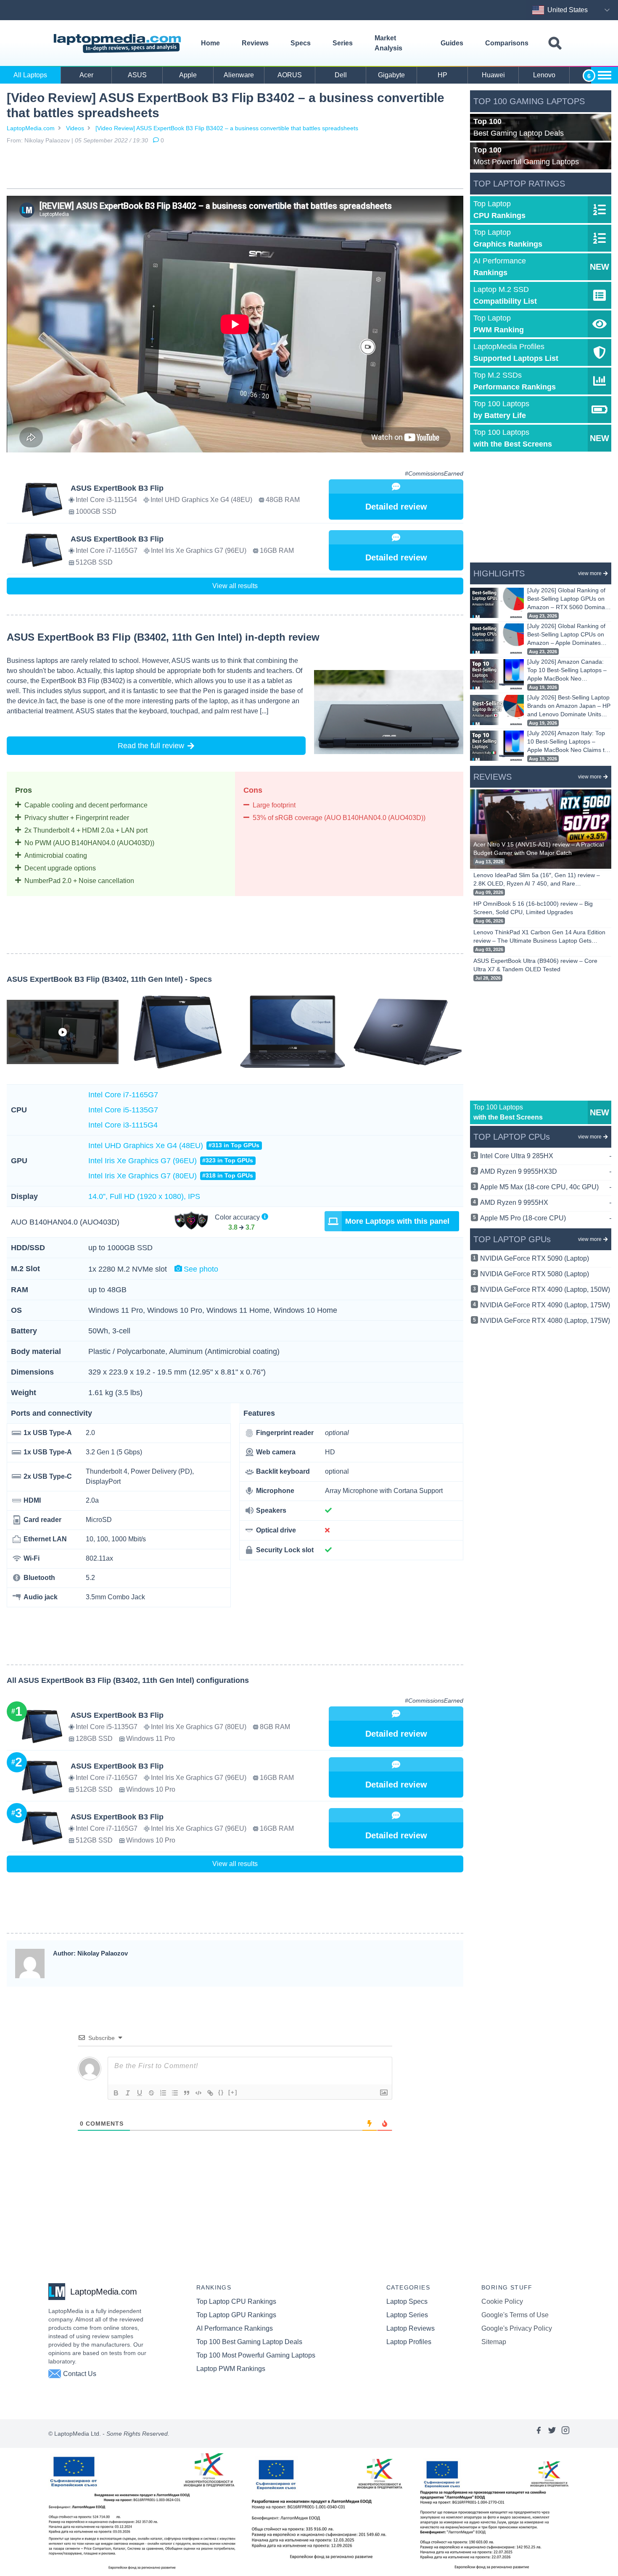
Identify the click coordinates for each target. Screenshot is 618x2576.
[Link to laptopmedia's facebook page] (539, 2434)
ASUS (137, 75)
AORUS (290, 75)
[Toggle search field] (555, 43)
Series (343, 43)
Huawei (493, 75)
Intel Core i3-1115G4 (123, 1125)
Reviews (255, 43)
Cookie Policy (502, 2301)
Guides (452, 43)
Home (210, 43)
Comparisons (507, 43)
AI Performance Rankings (235, 2328)
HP (442, 75)
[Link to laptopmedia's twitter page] (552, 2434)
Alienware (239, 75)
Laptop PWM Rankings (231, 2369)
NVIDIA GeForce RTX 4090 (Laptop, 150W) (545, 1289)
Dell (341, 75)
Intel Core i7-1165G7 (123, 1095)
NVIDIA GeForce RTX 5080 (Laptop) (535, 1274)
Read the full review (151, 746)
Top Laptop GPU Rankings (236, 2315)
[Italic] (128, 2093)
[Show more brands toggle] (605, 75)
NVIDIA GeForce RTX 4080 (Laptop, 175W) (545, 1321)
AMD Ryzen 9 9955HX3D (546, 1171)
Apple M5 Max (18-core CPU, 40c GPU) (546, 1187)
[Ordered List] (163, 2093)
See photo (201, 1269)
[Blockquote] (187, 2093)
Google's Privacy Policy (517, 2328)
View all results (235, 586)
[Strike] (151, 2093)
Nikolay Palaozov (47, 140)
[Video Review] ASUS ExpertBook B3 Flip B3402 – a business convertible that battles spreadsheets (227, 128)
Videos (75, 128)
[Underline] (140, 2093)
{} (221, 2092)
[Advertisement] (235, 168)
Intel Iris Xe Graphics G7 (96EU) (171, 1161)
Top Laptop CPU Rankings (236, 2301)
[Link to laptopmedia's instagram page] (565, 2434)
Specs (301, 43)
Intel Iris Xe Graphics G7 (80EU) (171, 1176)
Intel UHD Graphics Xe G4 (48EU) (174, 1146)
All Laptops (30, 75)
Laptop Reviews (411, 2328)
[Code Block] (198, 2093)
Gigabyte (391, 75)
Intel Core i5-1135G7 (123, 1110)
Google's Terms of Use (515, 2315)
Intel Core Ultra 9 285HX (546, 1156)
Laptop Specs (407, 2301)
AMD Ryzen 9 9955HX (546, 1203)
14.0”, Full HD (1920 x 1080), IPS (144, 1196)
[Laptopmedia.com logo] (119, 43)
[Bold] (116, 2093)
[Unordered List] (175, 2093)
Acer (86, 75)
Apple (188, 75)
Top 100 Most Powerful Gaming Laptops (256, 2355)
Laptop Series (407, 2315)
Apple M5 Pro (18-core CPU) (546, 1218)
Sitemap (494, 2342)
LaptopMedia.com (31, 128)
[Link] (210, 2093)
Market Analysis (388, 43)
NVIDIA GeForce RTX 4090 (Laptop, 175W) (545, 1305)
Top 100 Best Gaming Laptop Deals (249, 2342)
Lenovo (544, 75)
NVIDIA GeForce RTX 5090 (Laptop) (535, 1258)
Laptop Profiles (409, 2342)
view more (590, 573)
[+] (233, 2092)
